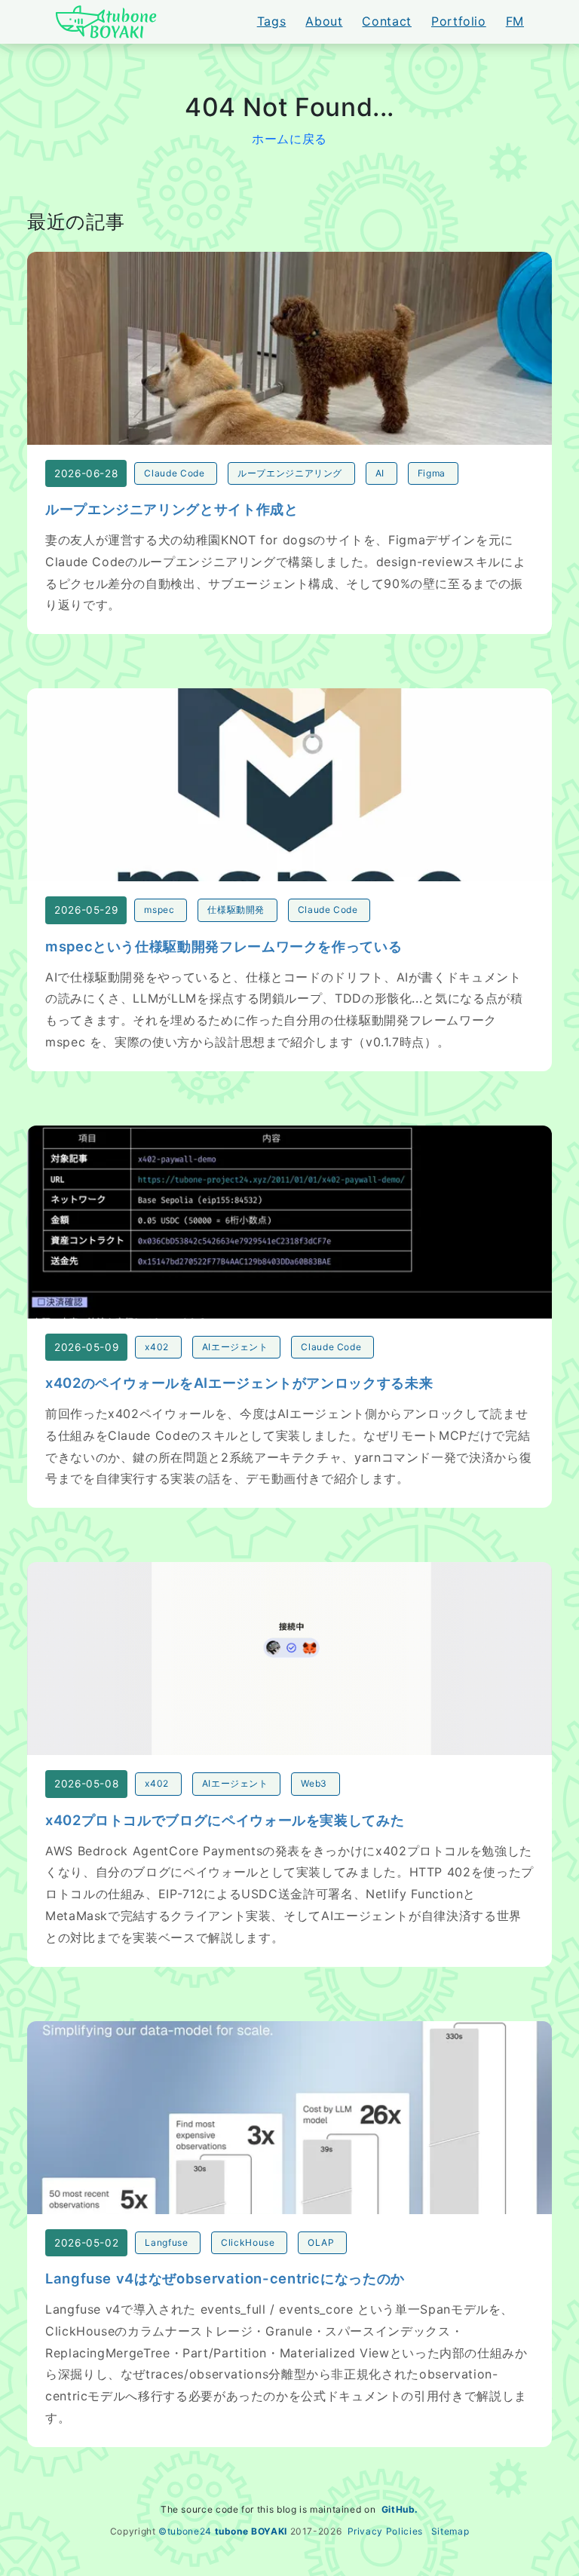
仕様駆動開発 (236, 910)
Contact (386, 21)
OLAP (321, 2242)
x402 (157, 1347)
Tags (272, 21)
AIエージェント (235, 1347)
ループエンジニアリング (290, 473)
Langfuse (166, 2242)
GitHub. (400, 2509)
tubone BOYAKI (251, 2531)
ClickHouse (248, 2242)
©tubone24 (185, 2531)
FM (515, 21)
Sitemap (450, 2531)
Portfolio (459, 21)
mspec (159, 910)
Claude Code (174, 473)
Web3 (314, 1783)
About (324, 21)
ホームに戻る (289, 139)
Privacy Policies (385, 2531)
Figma (432, 473)
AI (380, 473)
